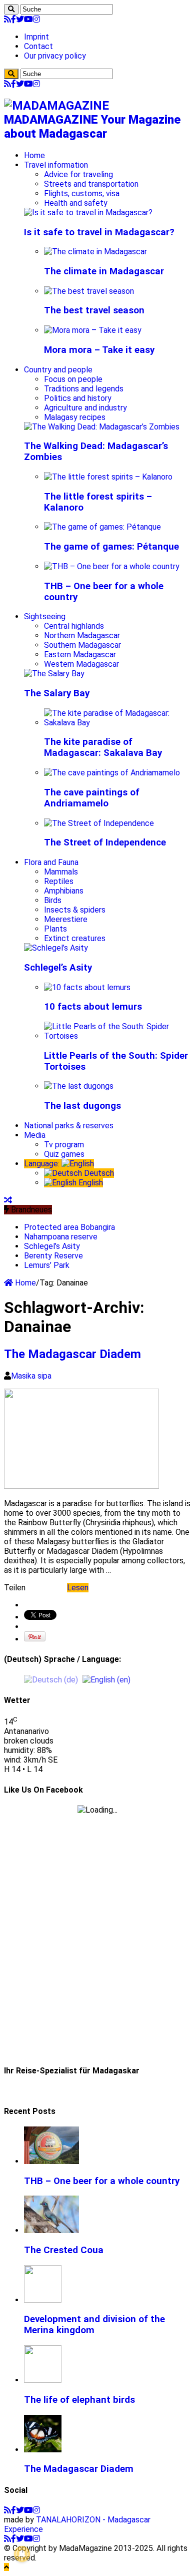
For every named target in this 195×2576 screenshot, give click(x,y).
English (90, 1183)
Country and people (58, 370)
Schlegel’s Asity (58, 968)
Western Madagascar (81, 664)
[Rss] (7, 19)
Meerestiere (66, 919)
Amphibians (64, 891)
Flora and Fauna (51, 862)
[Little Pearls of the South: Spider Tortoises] (117, 1036)
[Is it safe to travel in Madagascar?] (88, 212)
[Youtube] (28, 19)
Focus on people (73, 379)
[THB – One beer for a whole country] (112, 566)
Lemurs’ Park (47, 1265)
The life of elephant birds (79, 2400)
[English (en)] (106, 1679)
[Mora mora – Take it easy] (93, 330)
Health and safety (76, 203)
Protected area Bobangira (69, 1227)
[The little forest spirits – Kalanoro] (108, 477)
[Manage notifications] (22, 2554)
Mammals (61, 872)
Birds (53, 900)
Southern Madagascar (82, 645)
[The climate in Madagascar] (95, 252)
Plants (55, 929)
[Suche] (11, 9)
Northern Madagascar (82, 635)
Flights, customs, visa (82, 193)
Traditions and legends (84, 389)
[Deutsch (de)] (51, 1679)
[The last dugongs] (79, 1086)
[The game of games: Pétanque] (102, 527)
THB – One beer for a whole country (102, 2181)
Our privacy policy (55, 56)
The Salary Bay (57, 693)
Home (34, 155)
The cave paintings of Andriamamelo (92, 798)
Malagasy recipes (75, 417)
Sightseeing (45, 616)
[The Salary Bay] (54, 674)
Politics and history (78, 398)
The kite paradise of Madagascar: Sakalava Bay (103, 747)
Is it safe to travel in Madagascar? (99, 232)
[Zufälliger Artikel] (8, 1200)
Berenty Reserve (53, 1256)
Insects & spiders (75, 910)
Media (35, 1135)
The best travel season (94, 310)
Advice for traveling (78, 174)
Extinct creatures (75, 938)
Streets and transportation (91, 184)
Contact (38, 46)
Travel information (56, 165)
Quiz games (64, 1154)
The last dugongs (82, 1106)
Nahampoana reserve (61, 1237)
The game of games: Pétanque (111, 547)
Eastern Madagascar (80, 655)
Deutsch (98, 1173)
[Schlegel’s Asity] (56, 948)
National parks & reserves (69, 1126)
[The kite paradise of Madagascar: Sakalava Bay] (117, 723)
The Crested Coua (64, 2250)
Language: (43, 1164)
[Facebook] (13, 19)
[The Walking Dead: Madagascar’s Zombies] (102, 427)
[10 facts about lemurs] (87, 987)
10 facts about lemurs (93, 1007)
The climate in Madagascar (104, 271)
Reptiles (59, 881)
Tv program (64, 1145)
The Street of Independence (105, 842)
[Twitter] (20, 19)
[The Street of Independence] (99, 823)
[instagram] (36, 19)
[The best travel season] (89, 291)
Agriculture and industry (85, 408)
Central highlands (74, 626)
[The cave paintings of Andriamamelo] (112, 773)
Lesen (78, 1588)
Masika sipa (31, 1376)
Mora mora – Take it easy (99, 350)
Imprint (36, 37)
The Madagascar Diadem (72, 1354)
